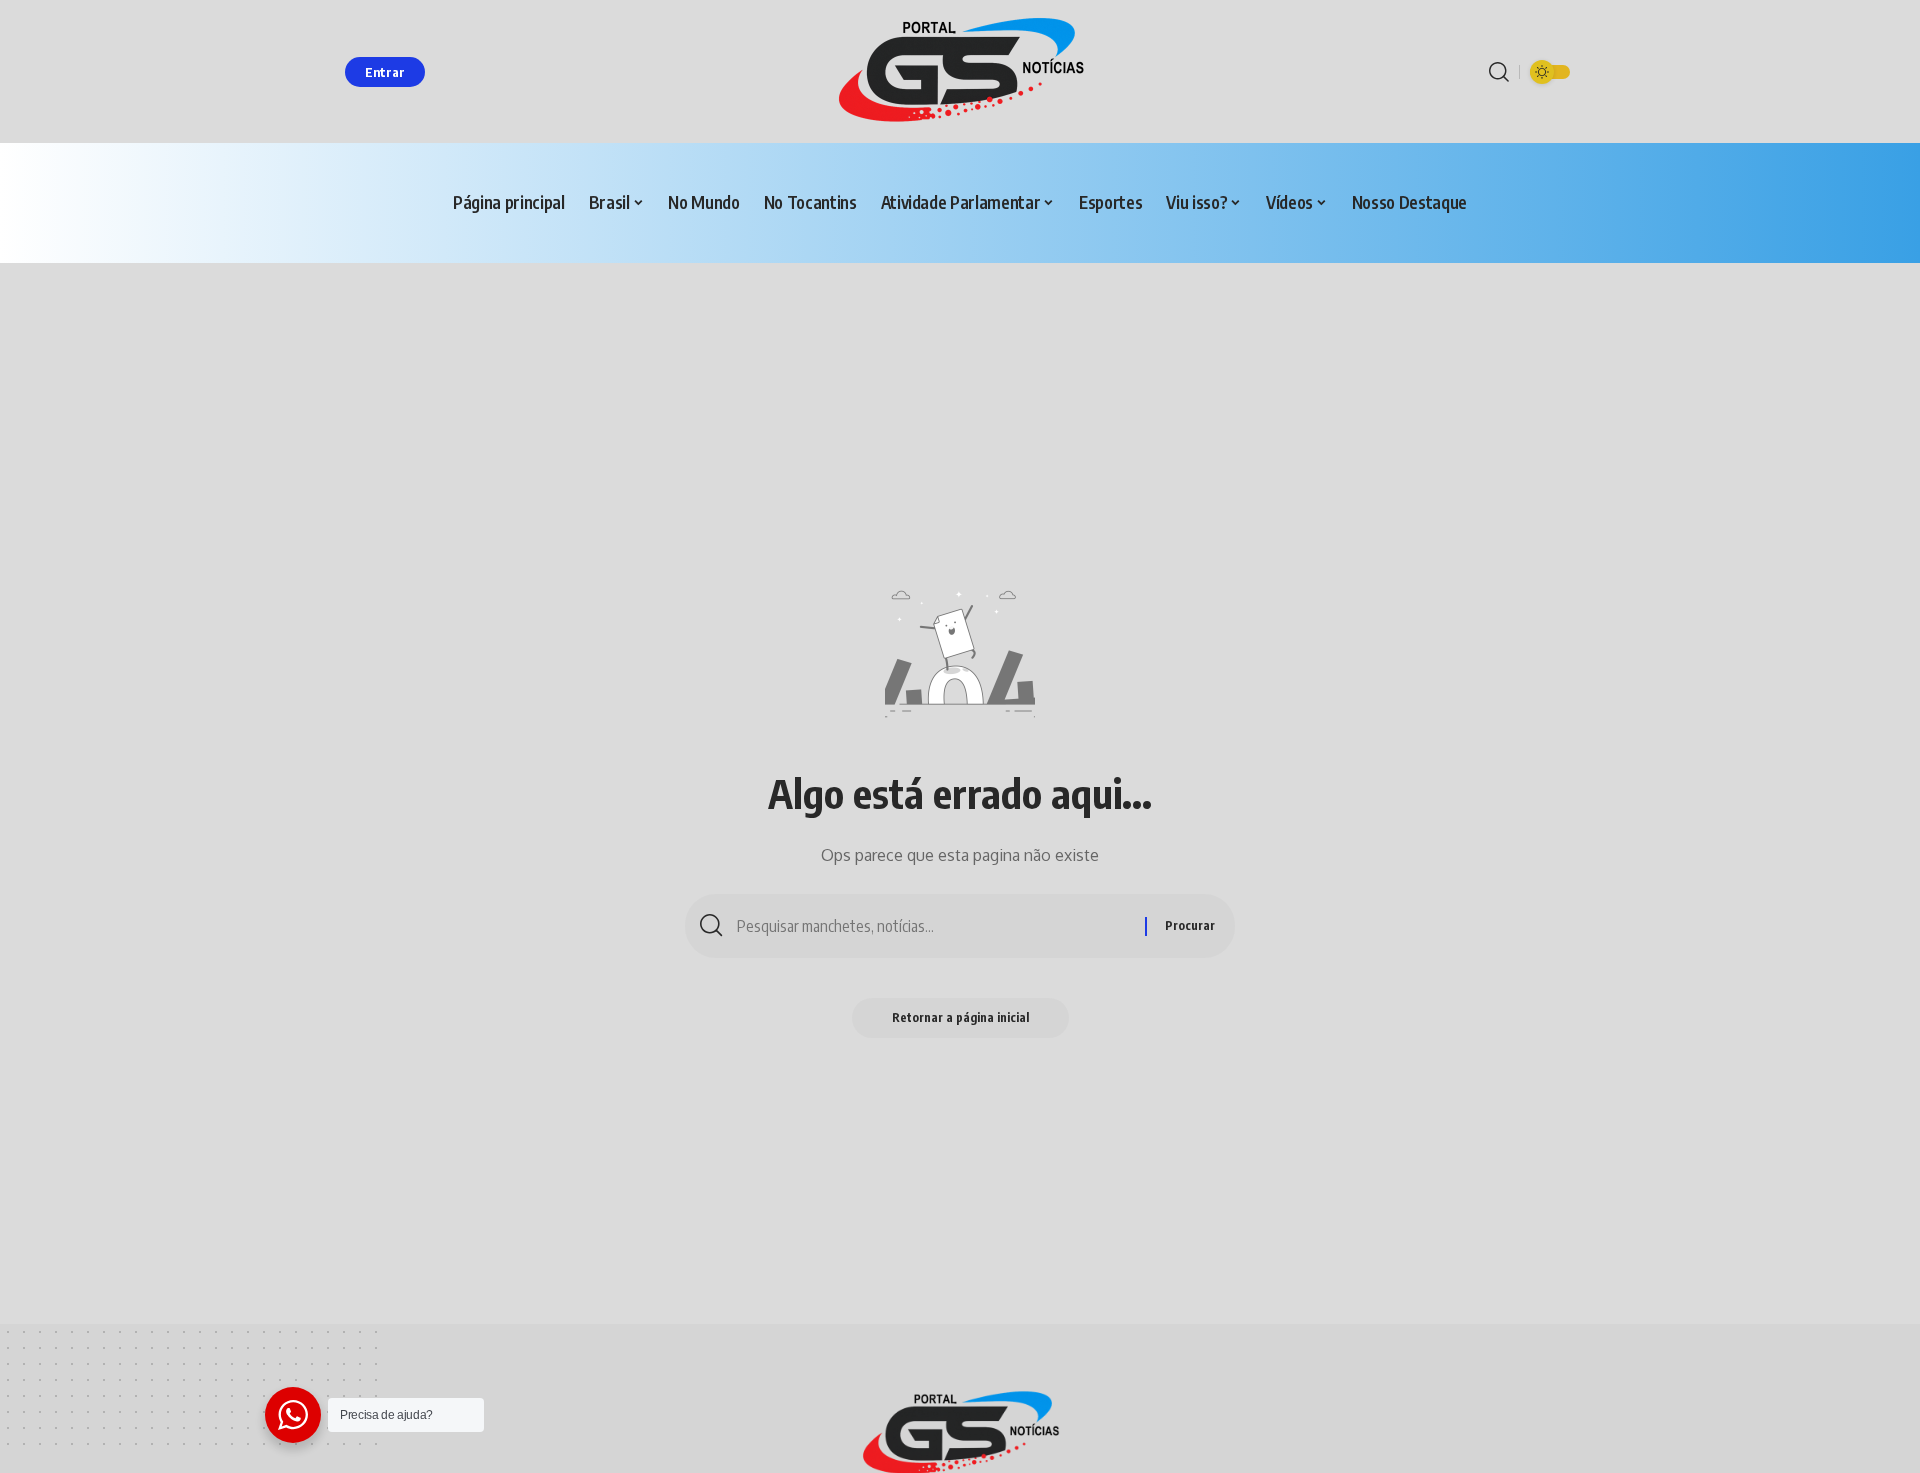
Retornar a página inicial (960, 1017)
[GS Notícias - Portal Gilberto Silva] (960, 71)
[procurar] (1499, 72)
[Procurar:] (933, 926)
